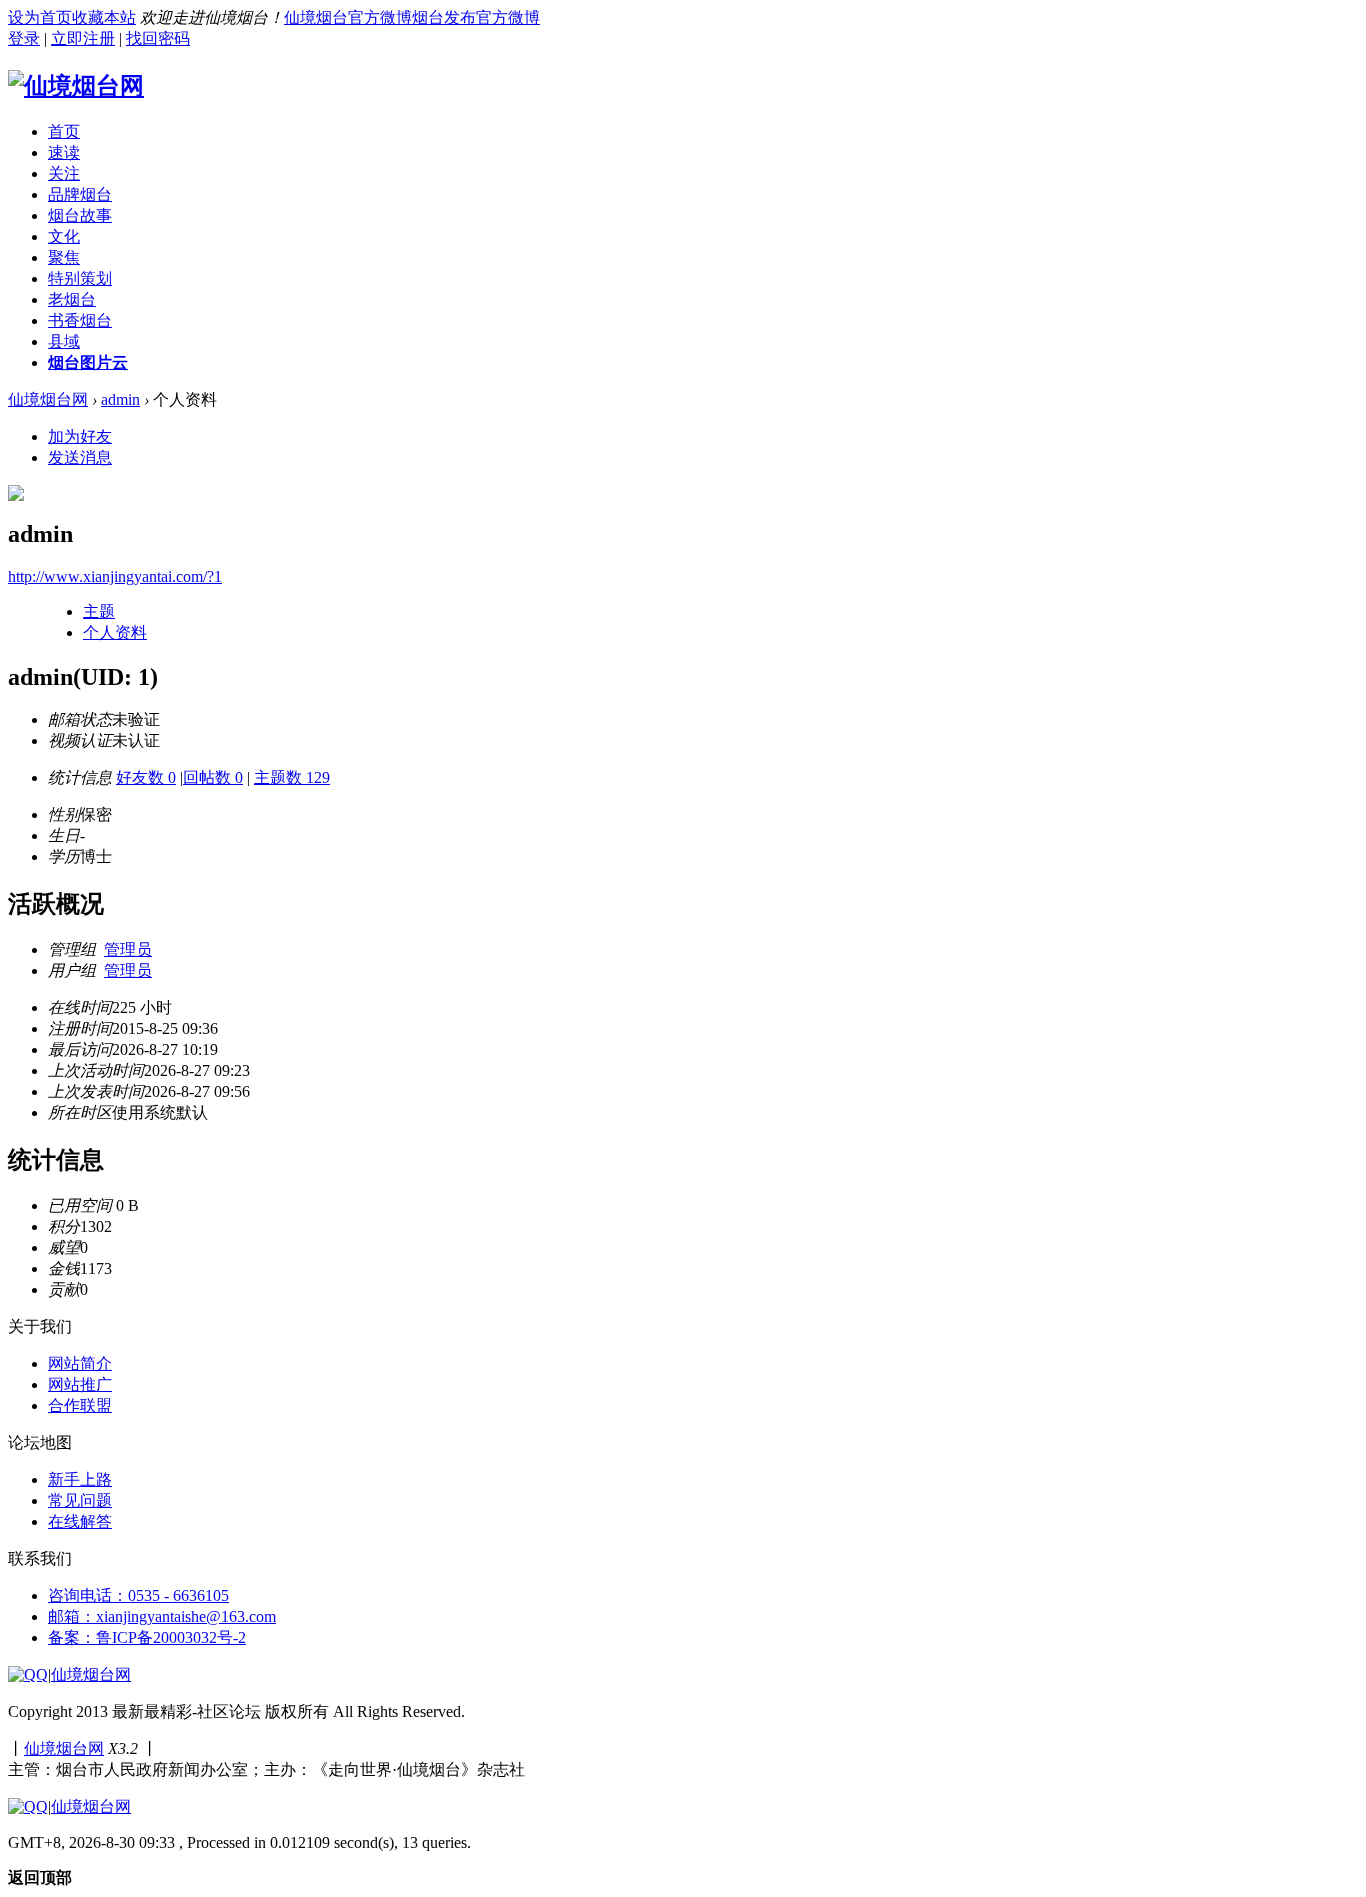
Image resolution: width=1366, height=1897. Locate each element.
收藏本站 (104, 17)
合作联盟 (80, 1405)
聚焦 (64, 257)
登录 (24, 38)
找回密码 (158, 38)
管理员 (128, 949)
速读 (64, 152)
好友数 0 (146, 777)
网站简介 (80, 1363)
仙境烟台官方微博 (348, 17)
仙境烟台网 (48, 399)
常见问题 (80, 1500)
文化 (64, 236)
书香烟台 (80, 320)
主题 (99, 611)
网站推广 (80, 1384)
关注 (64, 173)
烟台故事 (80, 215)
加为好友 (80, 436)
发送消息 (80, 457)
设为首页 (40, 17)
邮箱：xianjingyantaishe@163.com (162, 1616)
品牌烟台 (80, 194)
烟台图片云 (88, 362)
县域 (64, 341)
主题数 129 (292, 777)
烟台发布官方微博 (476, 17)
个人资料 (115, 632)
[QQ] (28, 1674)
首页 (64, 131)
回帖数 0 (213, 777)
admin (120, 399)
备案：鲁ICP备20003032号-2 (147, 1637)
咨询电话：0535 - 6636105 (138, 1595)
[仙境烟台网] (76, 86)
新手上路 (80, 1479)
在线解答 (80, 1521)
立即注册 (83, 38)
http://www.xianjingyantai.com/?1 (115, 576)
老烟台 (72, 299)
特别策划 (80, 278)
